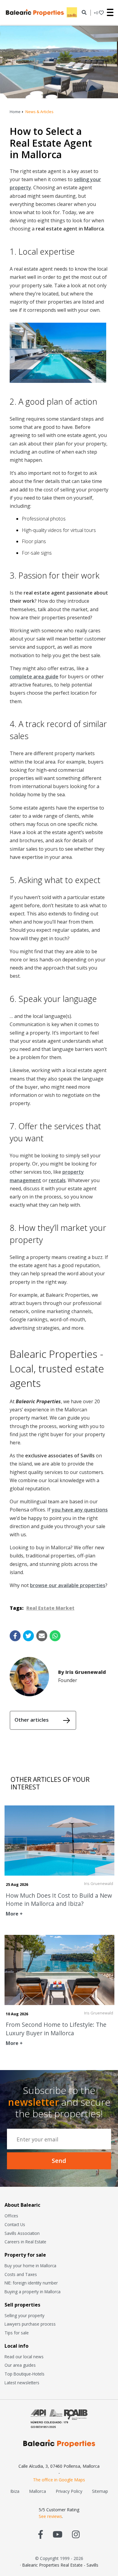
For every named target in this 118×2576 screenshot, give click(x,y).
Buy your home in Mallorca (30, 2266)
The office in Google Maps (59, 2480)
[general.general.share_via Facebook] (15, 1636)
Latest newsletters (22, 2383)
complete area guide (34, 677)
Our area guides (20, 2365)
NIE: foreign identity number (31, 2283)
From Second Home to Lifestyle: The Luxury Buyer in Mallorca (56, 2029)
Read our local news (24, 2357)
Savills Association (22, 2233)
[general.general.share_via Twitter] (28, 1636)
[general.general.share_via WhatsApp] (55, 1636)
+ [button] (96, 13)
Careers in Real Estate (25, 2242)
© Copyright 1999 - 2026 (59, 2558)
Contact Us (15, 2224)
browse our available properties (68, 1585)
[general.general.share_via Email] (42, 1636)
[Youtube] (57, 2534)
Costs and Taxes (21, 2274)
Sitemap (100, 2491)
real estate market (50, 1608)
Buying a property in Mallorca (33, 2292)
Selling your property (25, 2315)
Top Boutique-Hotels (25, 2374)
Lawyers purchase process (30, 2324)
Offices (11, 2216)
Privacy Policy (69, 2491)
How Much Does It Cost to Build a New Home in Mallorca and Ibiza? (59, 1899)
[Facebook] (41, 2534)
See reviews (50, 2516)
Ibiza (15, 2491)
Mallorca (38, 2491)
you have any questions (80, 1510)
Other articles (32, 1720)
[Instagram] (76, 2534)
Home (15, 112)
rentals (57, 1180)
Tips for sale (17, 2333)
